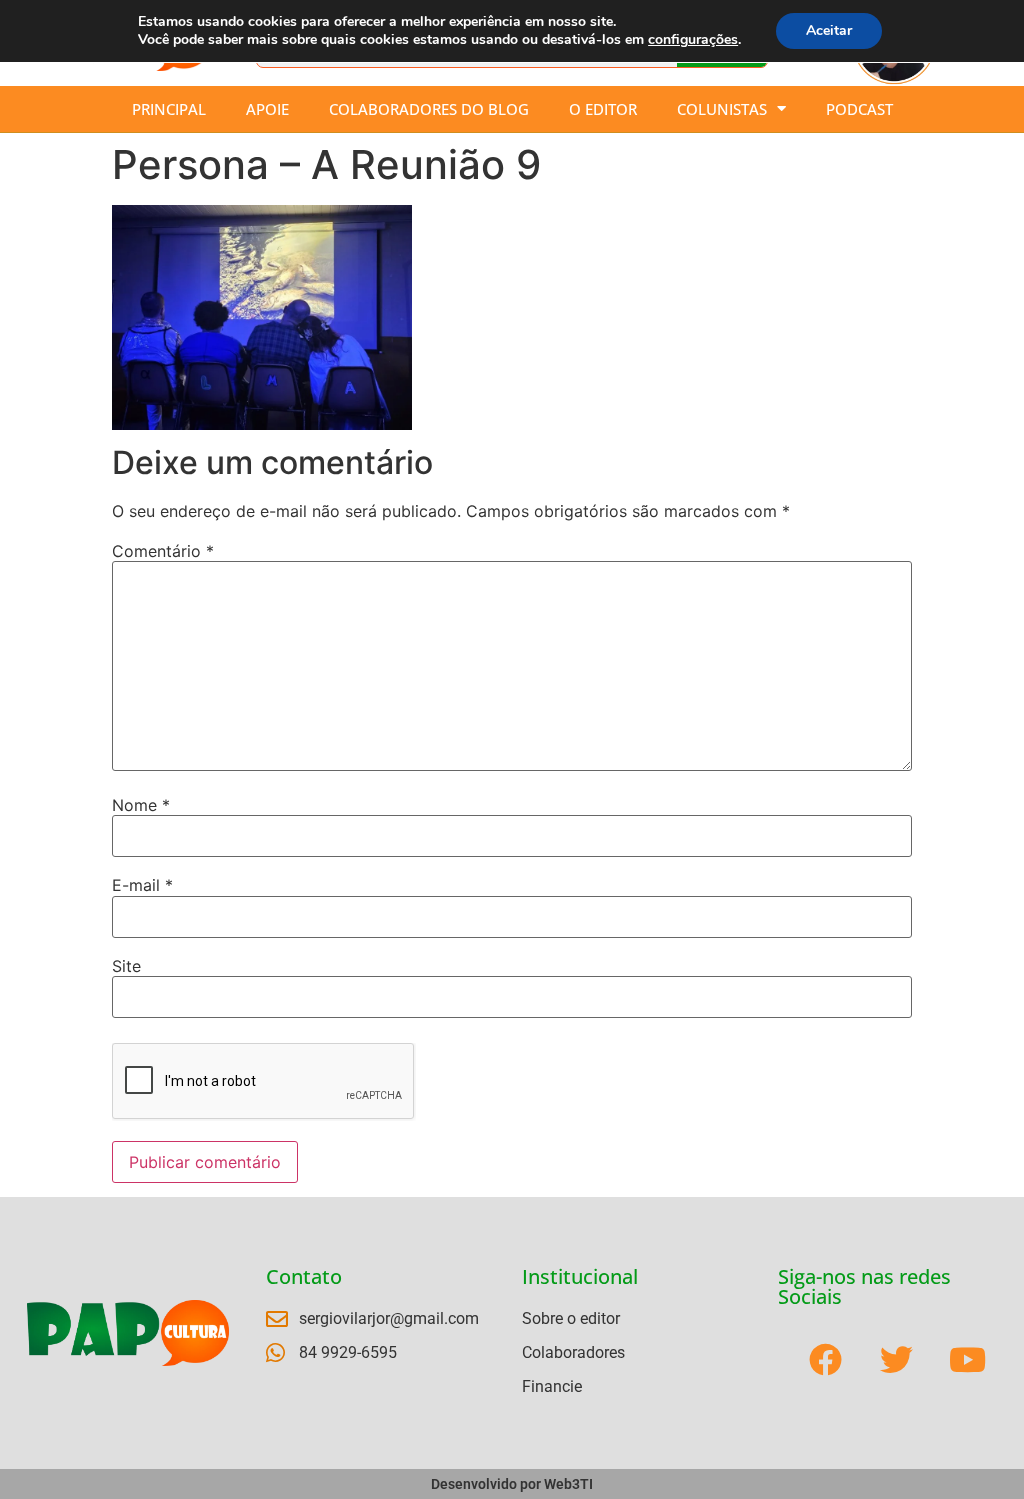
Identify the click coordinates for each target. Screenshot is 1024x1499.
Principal (169, 109)
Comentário (163, 551)
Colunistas (722, 109)
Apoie (267, 109)
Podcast (859, 109)
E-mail (142, 885)
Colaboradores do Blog (429, 109)
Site (126, 966)
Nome (141, 805)
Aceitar (829, 30)
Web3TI (568, 1484)
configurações (693, 40)
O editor (603, 109)
